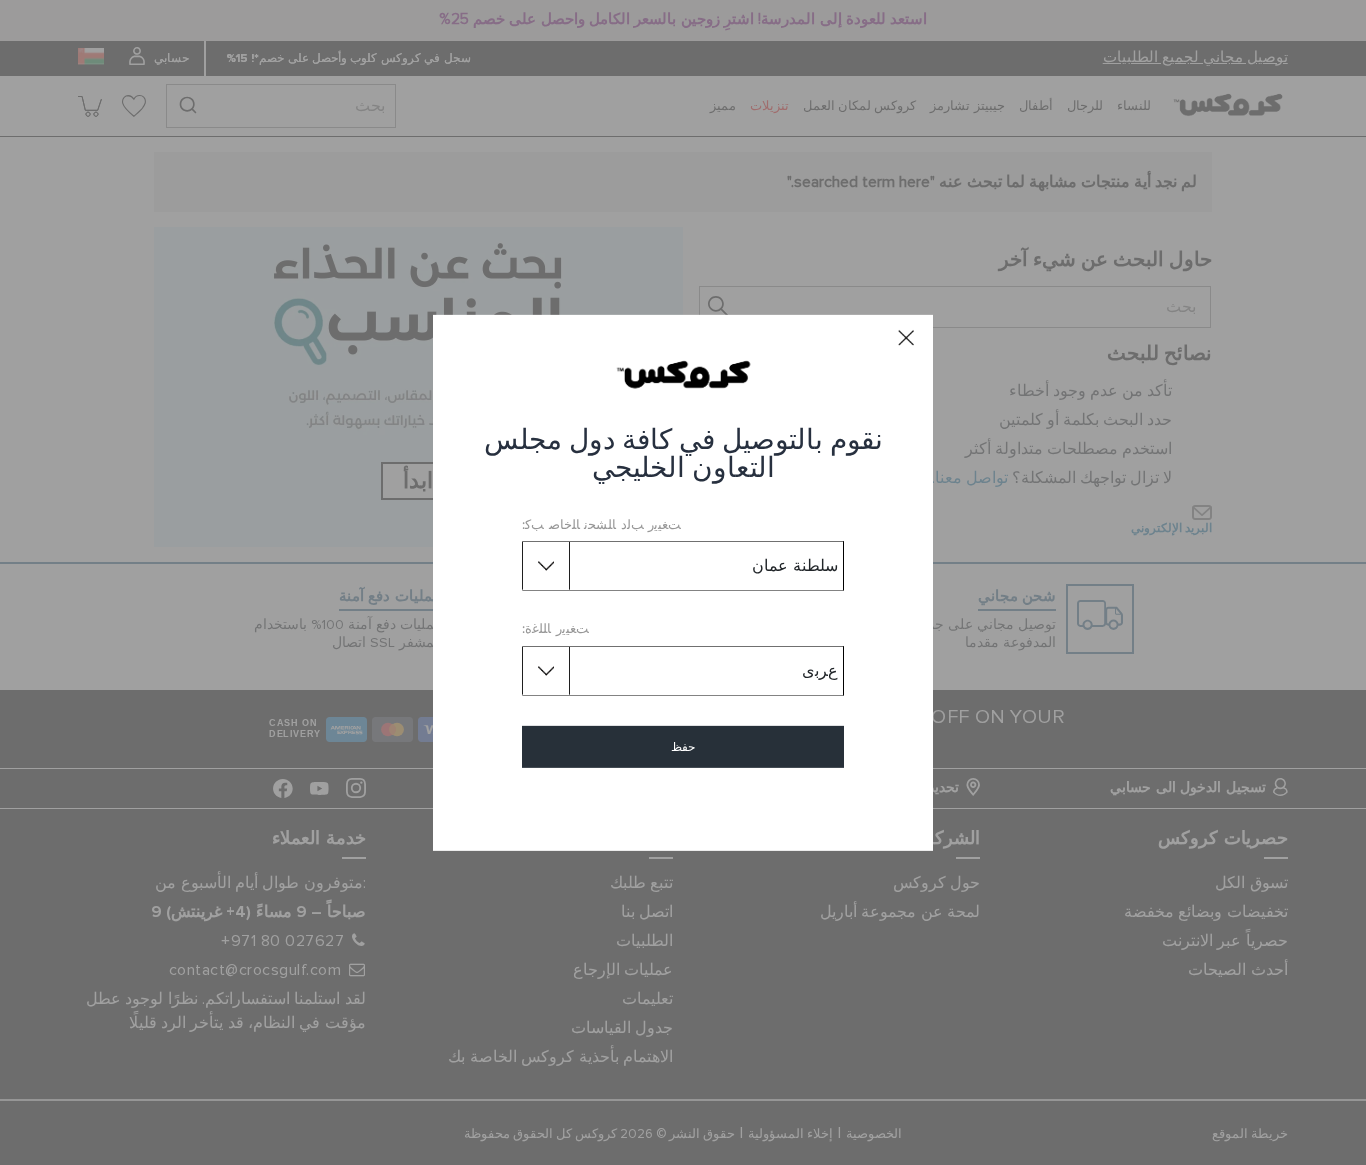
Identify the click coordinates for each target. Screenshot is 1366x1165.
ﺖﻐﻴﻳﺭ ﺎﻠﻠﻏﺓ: (555, 629)
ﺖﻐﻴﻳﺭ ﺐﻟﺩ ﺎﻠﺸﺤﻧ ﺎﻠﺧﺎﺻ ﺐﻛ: (601, 525)
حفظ (683, 747)
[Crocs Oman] (683, 374)
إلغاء (683, 804)
